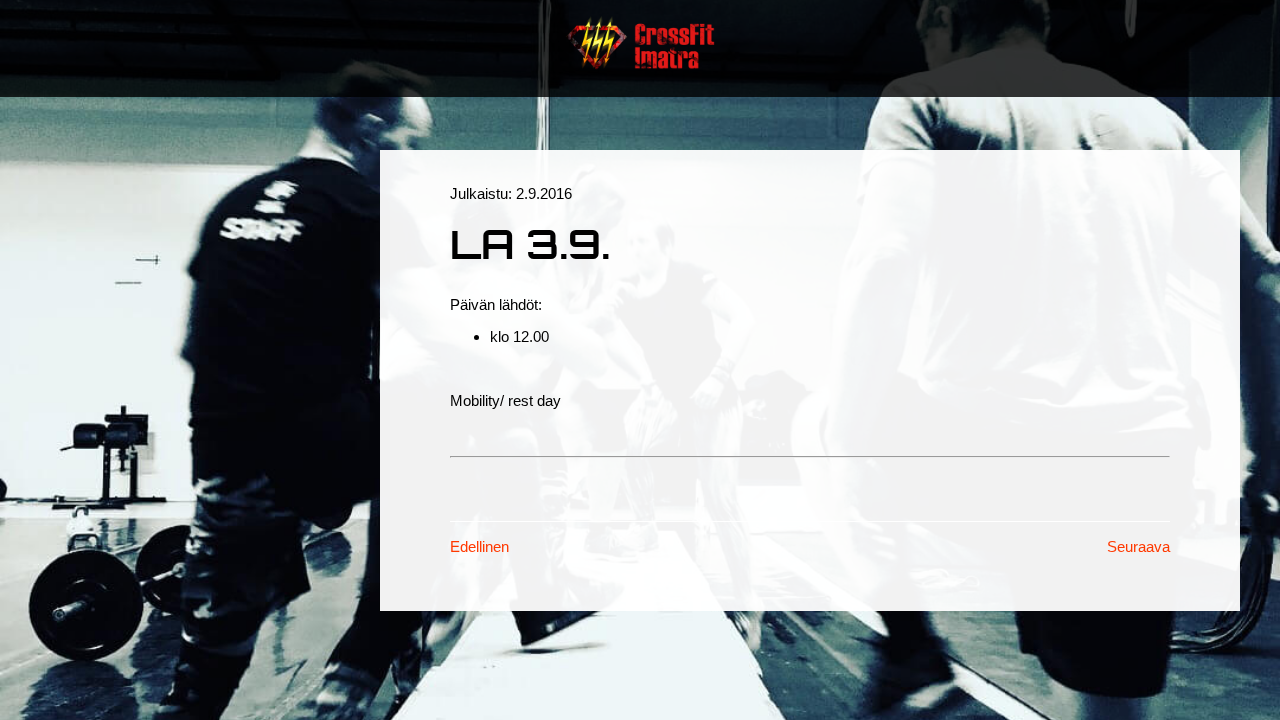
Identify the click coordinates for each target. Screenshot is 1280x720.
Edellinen (479, 546)
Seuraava (1138, 546)
